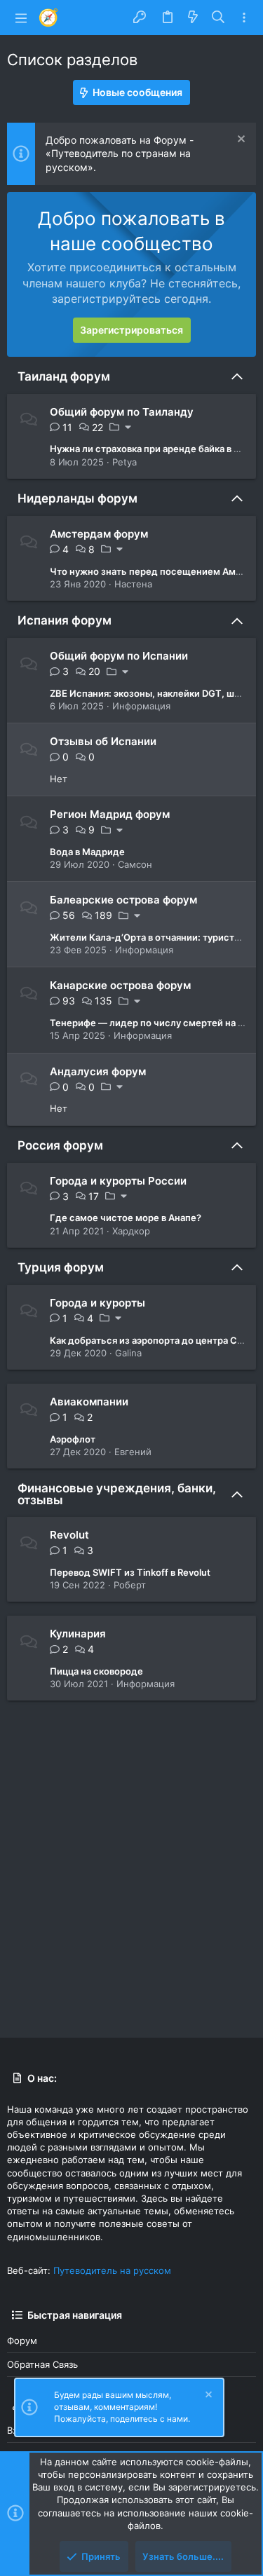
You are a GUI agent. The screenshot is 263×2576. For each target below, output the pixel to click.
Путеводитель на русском (112, 2270)
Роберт (130, 1585)
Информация (141, 706)
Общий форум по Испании (119, 656)
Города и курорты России (118, 1181)
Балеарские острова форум (123, 900)
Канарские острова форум (120, 985)
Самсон (135, 864)
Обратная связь (42, 2364)
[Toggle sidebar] (244, 18)
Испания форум (65, 620)
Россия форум (60, 1145)
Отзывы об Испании (103, 741)
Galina (128, 1353)
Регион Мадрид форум (110, 814)
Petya (124, 462)
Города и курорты (97, 1303)
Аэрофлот (73, 1439)
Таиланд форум (64, 376)
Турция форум (61, 1267)
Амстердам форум (99, 534)
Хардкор (131, 1231)
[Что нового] (193, 18)
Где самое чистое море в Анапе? (126, 1218)
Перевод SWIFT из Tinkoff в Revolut (130, 1572)
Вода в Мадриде (87, 852)
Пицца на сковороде (96, 1671)
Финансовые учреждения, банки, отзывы (117, 1494)
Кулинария (78, 1634)
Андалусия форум (98, 1071)
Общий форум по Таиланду (122, 412)
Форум (22, 2340)
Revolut (69, 1535)
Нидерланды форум (77, 498)
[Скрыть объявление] (240, 141)
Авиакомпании (89, 1402)
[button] (21, 18)
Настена (133, 584)
